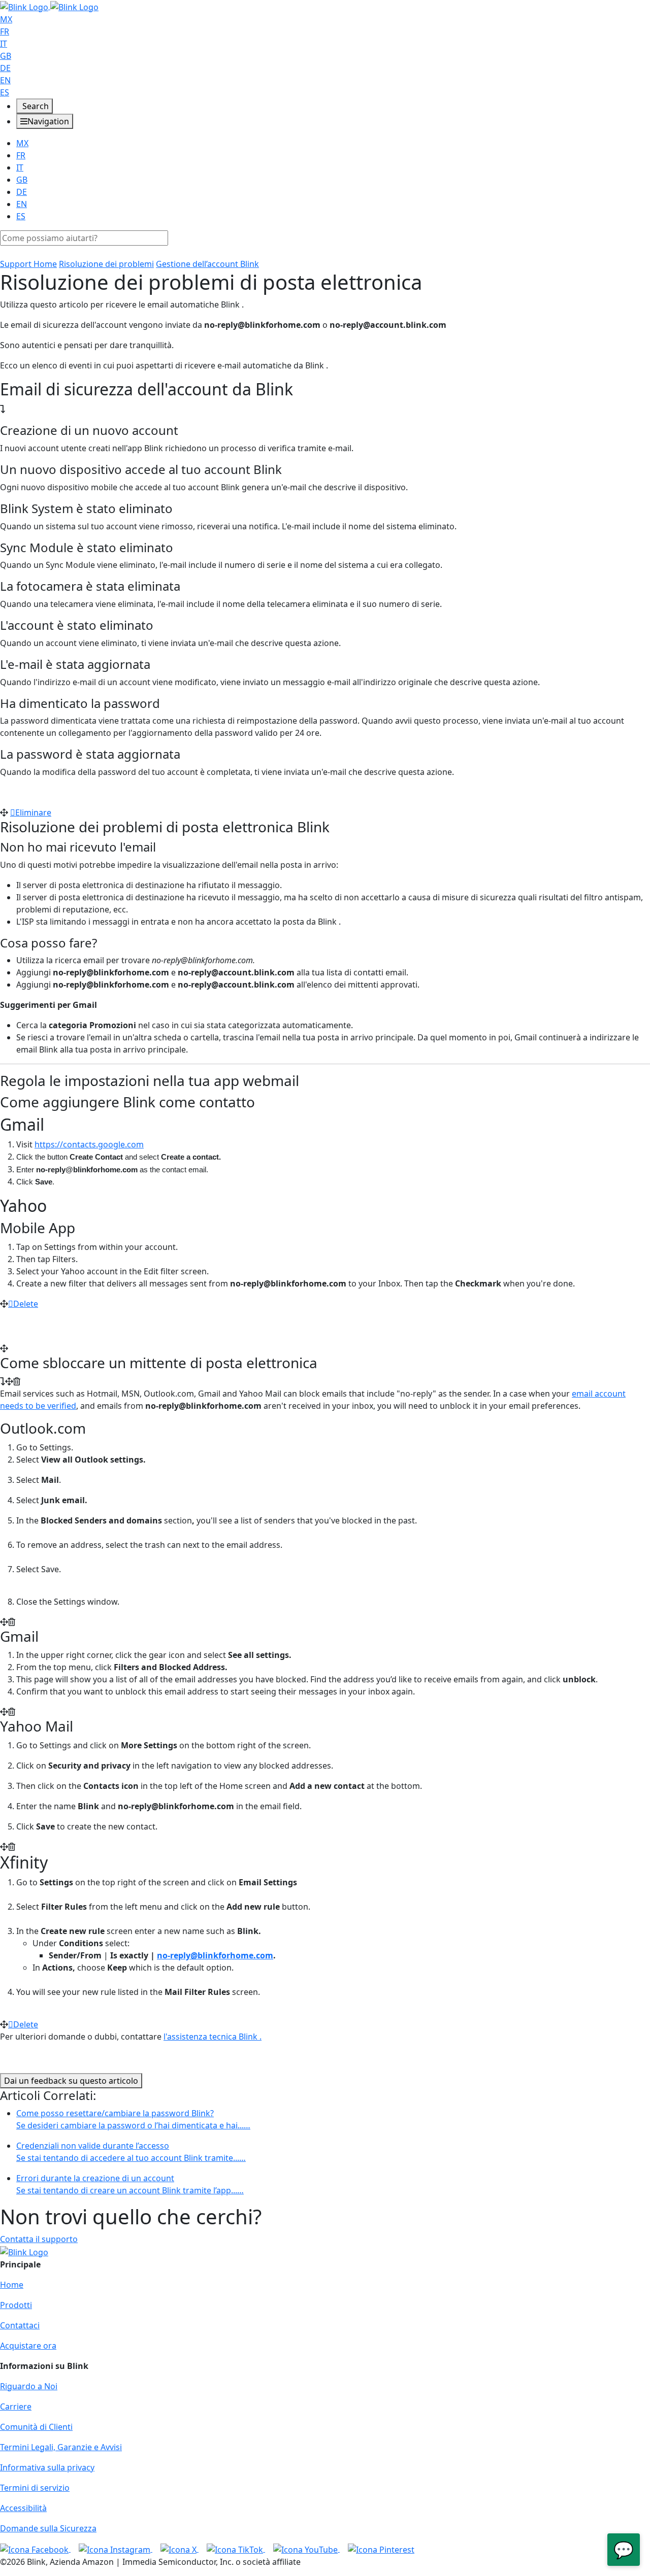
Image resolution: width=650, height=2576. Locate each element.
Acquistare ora (28, 2346)
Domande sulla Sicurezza (48, 2528)
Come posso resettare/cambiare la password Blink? (133, 2119)
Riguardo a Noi (29, 2386)
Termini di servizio (35, 2488)
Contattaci (20, 2325)
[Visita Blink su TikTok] (236, 2549)
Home (12, 2285)
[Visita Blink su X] (180, 2549)
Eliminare (33, 812)
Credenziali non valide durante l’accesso (131, 2152)
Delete (26, 1304)
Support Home (28, 264)
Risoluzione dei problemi (106, 264)
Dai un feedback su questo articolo (71, 2081)
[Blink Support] (49, 6)
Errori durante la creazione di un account (130, 2184)
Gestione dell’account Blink (207, 264)
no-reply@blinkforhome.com (215, 1955)
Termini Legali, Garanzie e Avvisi (61, 2447)
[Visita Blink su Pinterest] (381, 2549)
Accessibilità (23, 2508)
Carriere (16, 2406)
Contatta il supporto (39, 2239)
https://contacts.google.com (89, 1144)
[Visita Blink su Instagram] (116, 2549)
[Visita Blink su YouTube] (306, 2549)
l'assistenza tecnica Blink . (213, 2037)
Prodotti (16, 2305)
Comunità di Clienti (36, 2427)
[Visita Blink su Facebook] (35, 2549)
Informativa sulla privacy (47, 2467)
